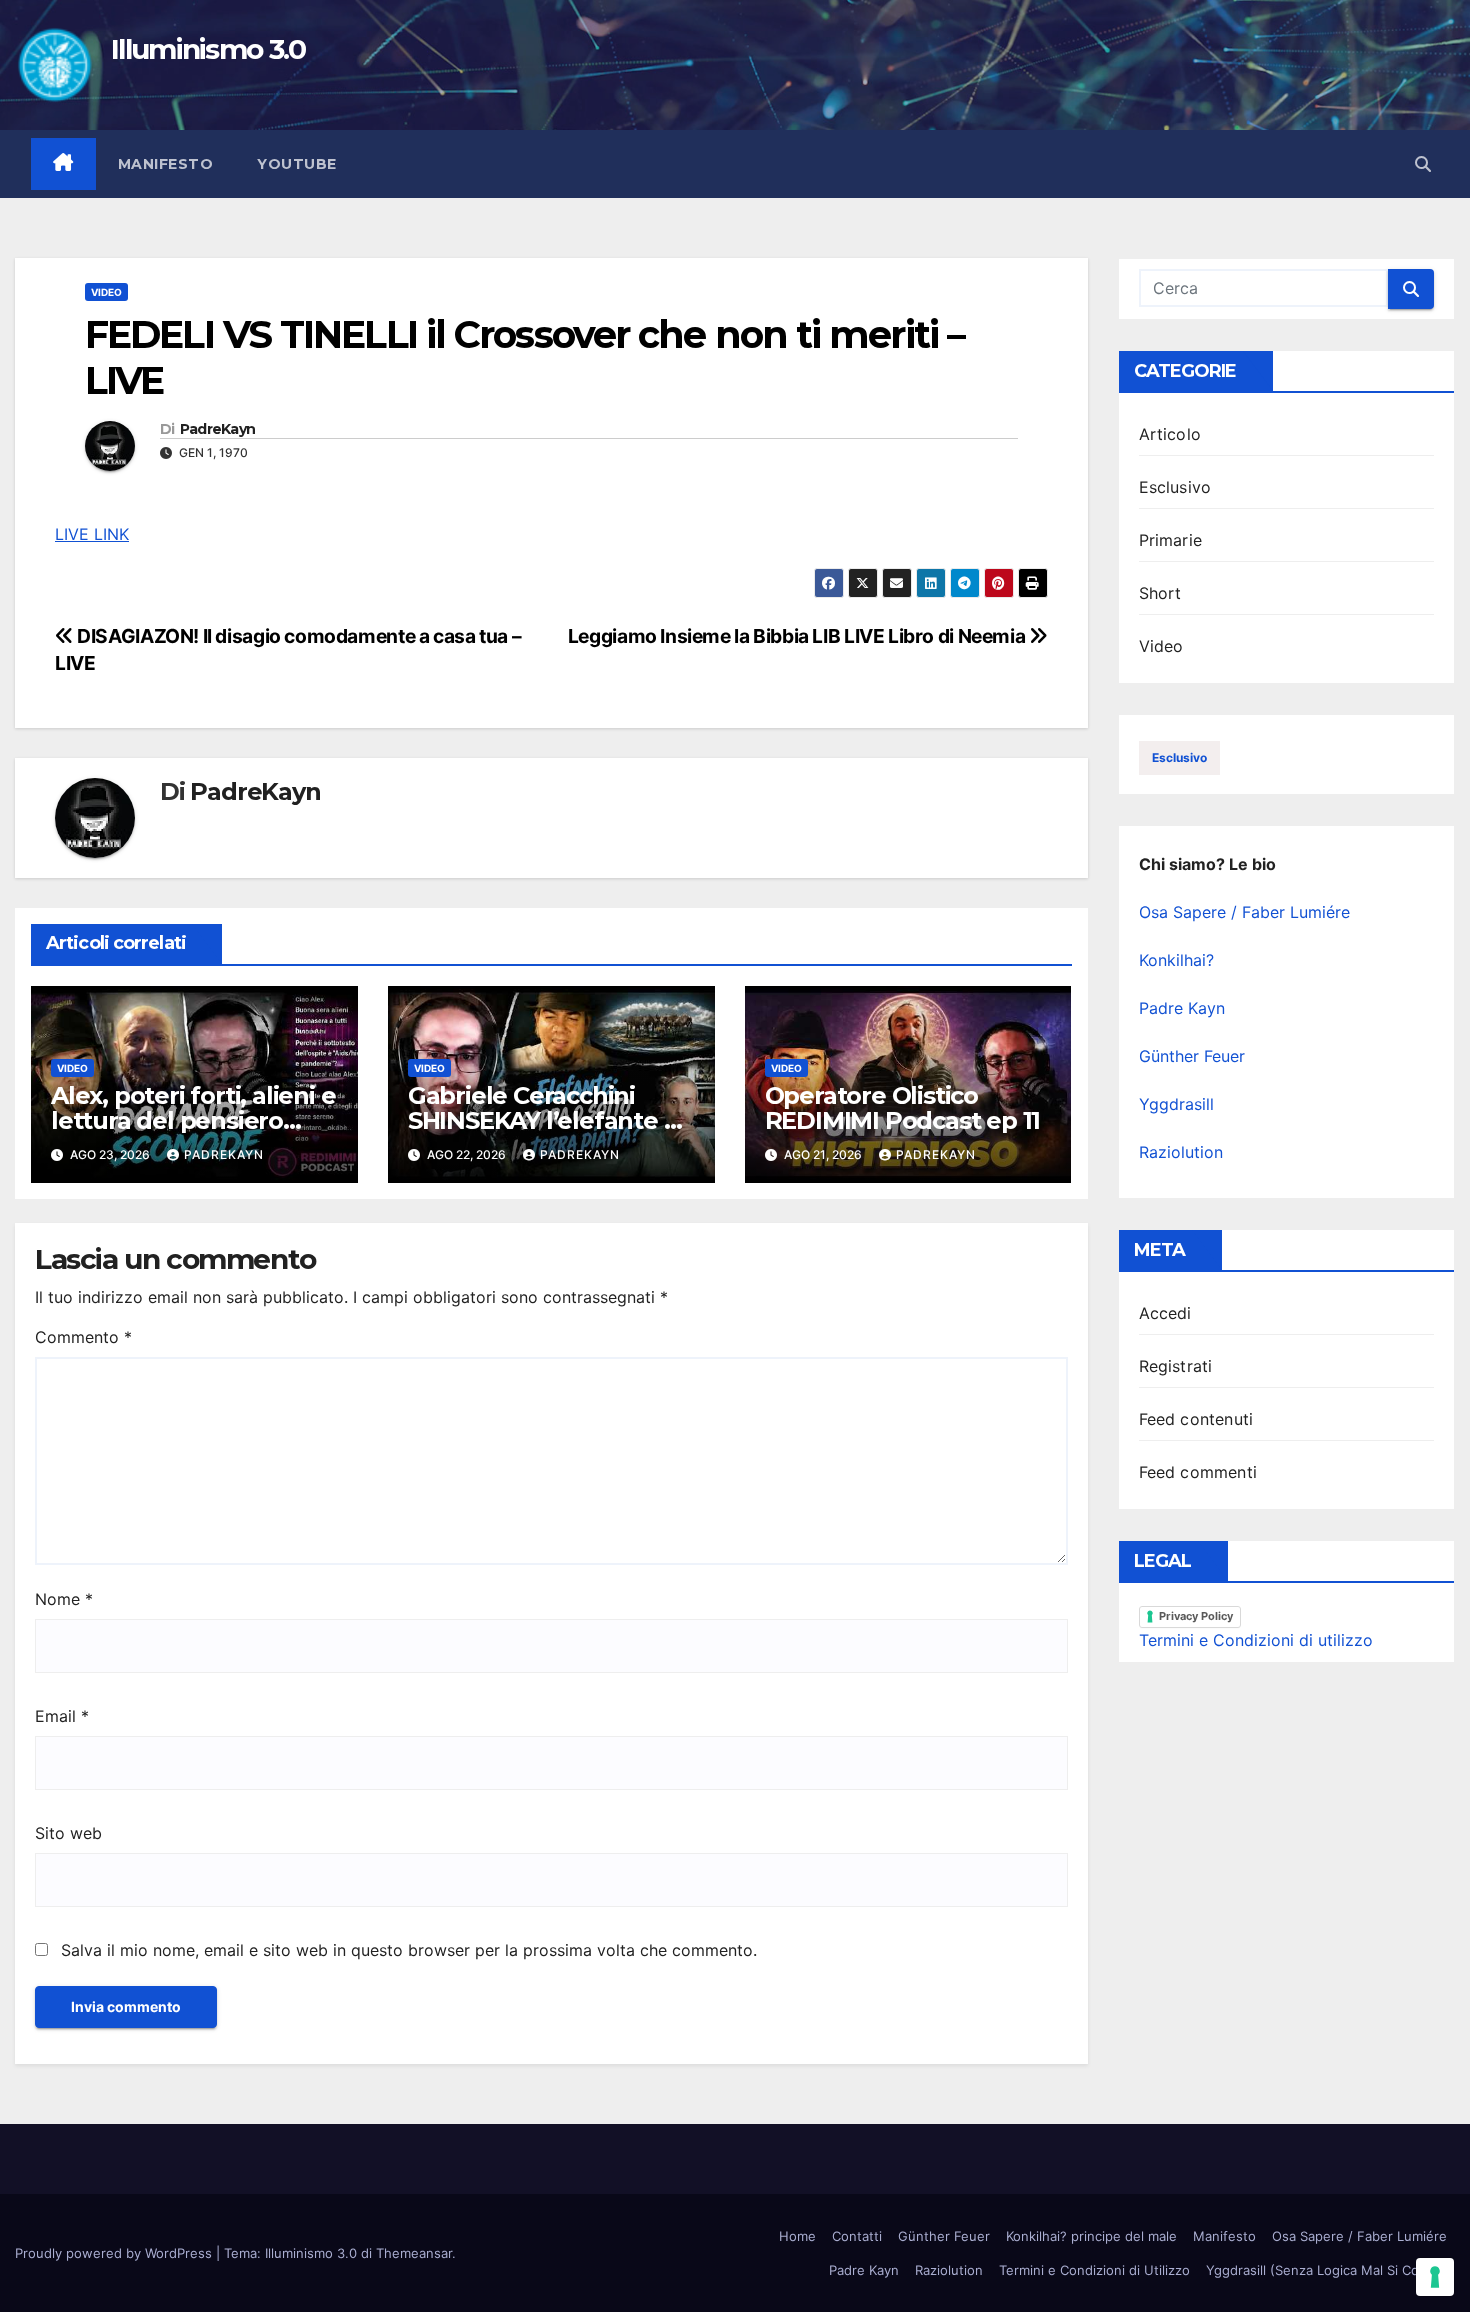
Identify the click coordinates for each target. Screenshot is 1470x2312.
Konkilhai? (1176, 960)
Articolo (1170, 434)
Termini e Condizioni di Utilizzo (1094, 2270)
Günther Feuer (1192, 1056)
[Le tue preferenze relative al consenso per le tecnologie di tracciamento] (1435, 2277)
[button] (1423, 164)
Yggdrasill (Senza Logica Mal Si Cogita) (1326, 2270)
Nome (64, 1599)
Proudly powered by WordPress (115, 2253)
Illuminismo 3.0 (208, 49)
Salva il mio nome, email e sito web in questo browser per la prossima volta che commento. (409, 1950)
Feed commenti (1198, 1472)
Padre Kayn (1182, 1008)
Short (1160, 593)
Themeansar (414, 2253)
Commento (83, 1337)
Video (106, 292)
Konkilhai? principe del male (1091, 2236)
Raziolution (1181, 1152)
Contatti (857, 2236)
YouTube (297, 164)
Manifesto (166, 164)
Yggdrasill (1176, 1104)
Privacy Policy (1196, 1616)
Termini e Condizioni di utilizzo (1256, 1640)
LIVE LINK (92, 534)
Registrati (1176, 1366)
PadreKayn (218, 429)
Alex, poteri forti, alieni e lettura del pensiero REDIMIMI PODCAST (193, 1120)
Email (62, 1716)
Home (797, 2236)
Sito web (68, 1833)
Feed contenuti (1196, 1419)
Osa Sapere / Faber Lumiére (1244, 912)
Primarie (1171, 540)
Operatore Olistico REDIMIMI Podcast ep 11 (903, 1108)
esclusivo (1179, 757)
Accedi (1165, 1313)
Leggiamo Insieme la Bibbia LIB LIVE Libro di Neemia (798, 636)
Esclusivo (1175, 487)
